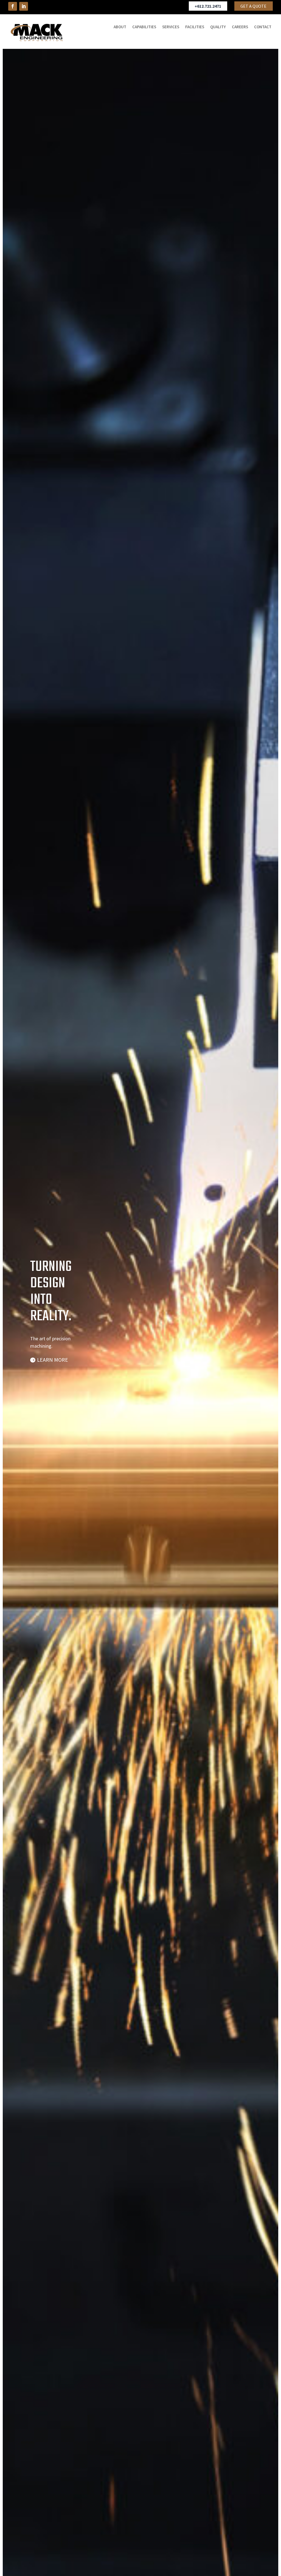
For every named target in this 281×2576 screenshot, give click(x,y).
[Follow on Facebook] (13, 6)
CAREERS (240, 27)
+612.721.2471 (208, 6)
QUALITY (218, 27)
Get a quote (253, 6)
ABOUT (120, 27)
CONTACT (263, 27)
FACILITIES (195, 27)
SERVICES (171, 27)
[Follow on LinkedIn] (24, 6)
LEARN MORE (53, 1360)
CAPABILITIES (144, 27)
